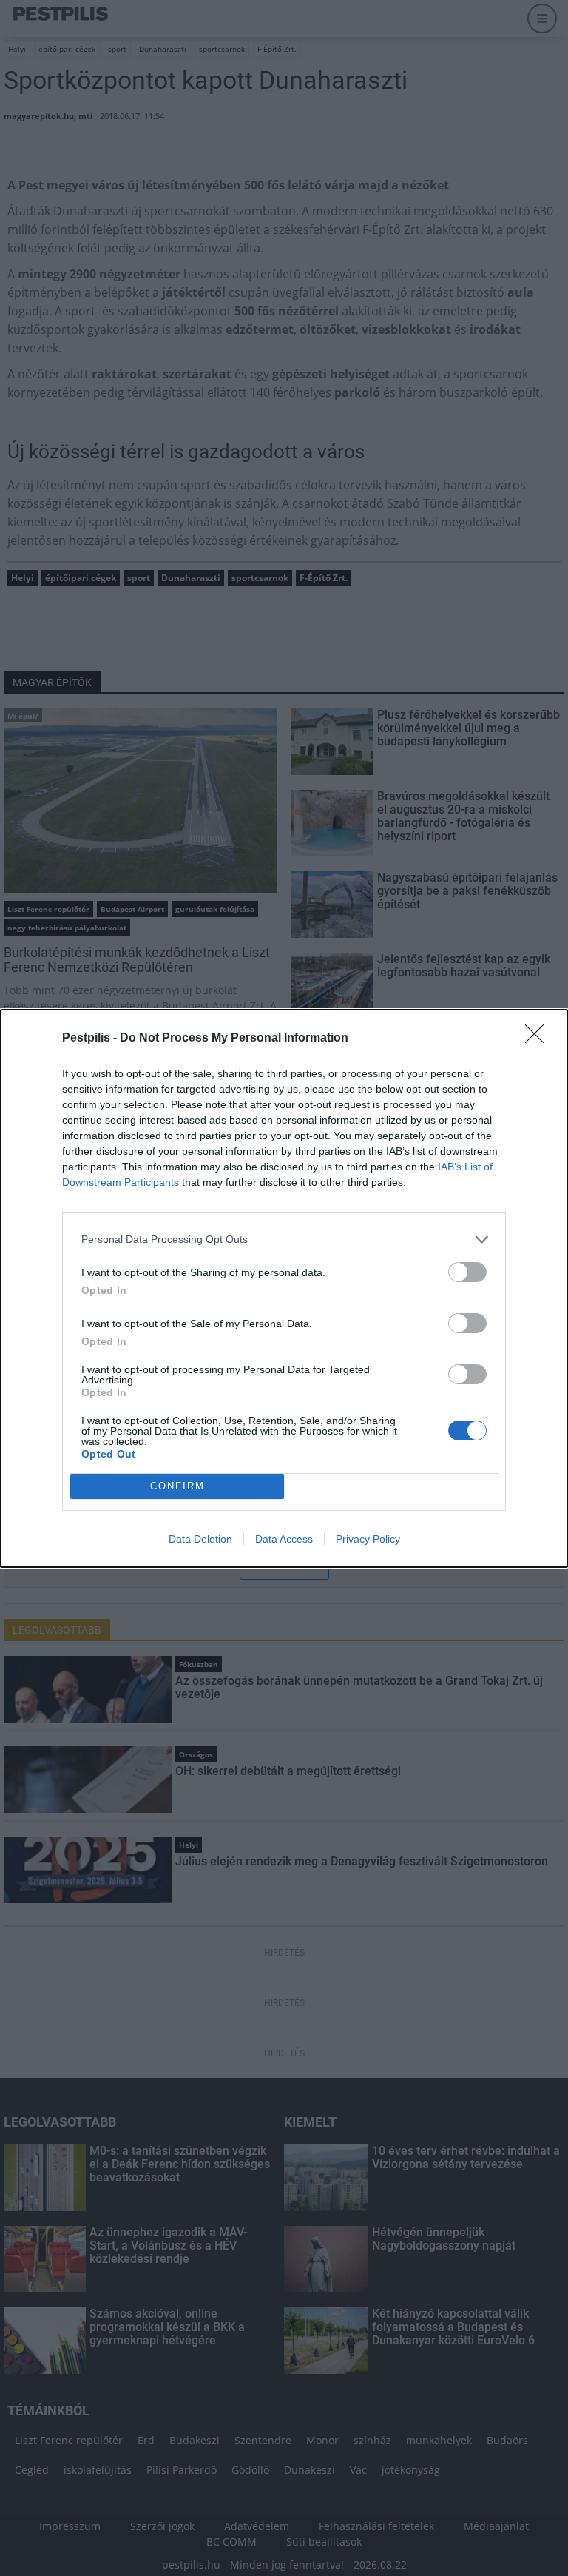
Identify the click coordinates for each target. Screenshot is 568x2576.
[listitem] (284, 1240)
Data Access (284, 1539)
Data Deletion (200, 1539)
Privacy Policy (368, 1539)
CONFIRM (177, 1486)
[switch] (467, 1272)
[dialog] (284, 1288)
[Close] (539, 1039)
